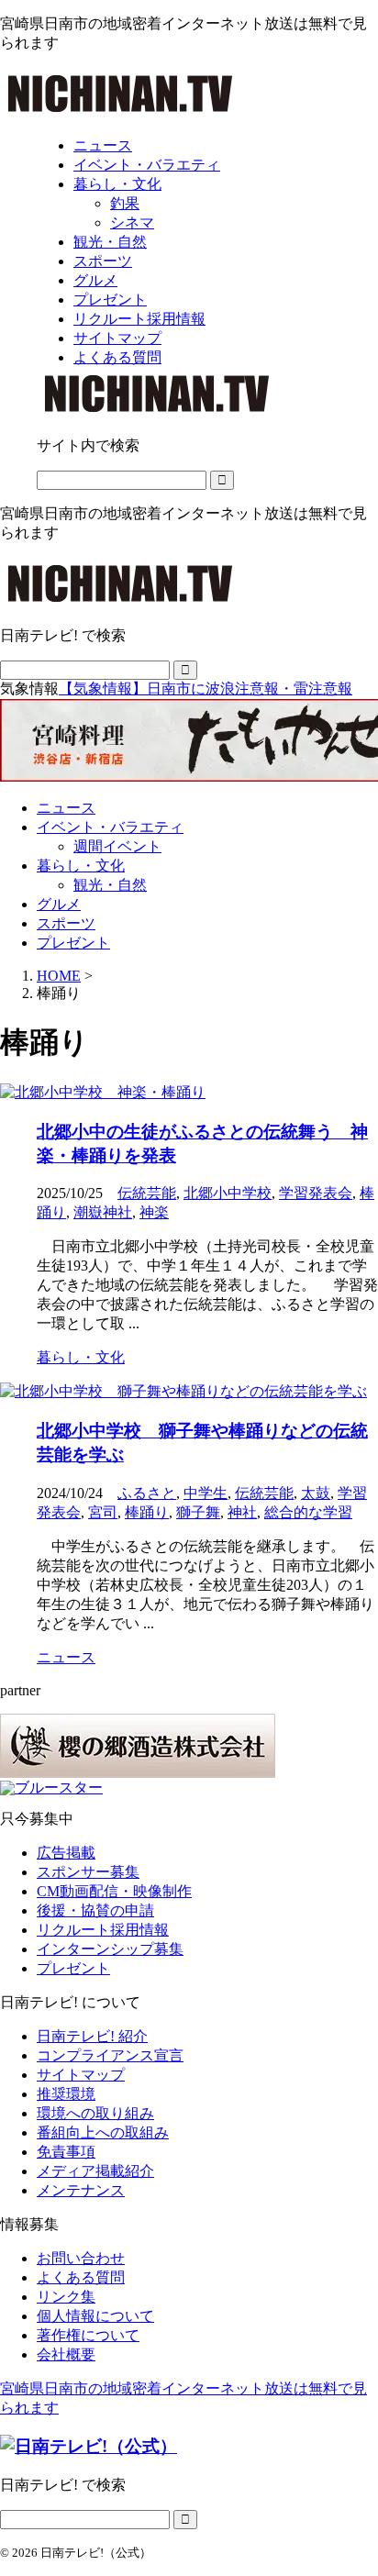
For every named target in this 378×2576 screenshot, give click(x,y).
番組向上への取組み (103, 2132)
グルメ (59, 904)
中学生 (206, 1493)
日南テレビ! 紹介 (92, 2036)
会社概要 (66, 2354)
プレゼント (73, 943)
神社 (242, 1512)
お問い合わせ (81, 2258)
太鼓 (316, 1493)
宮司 (103, 1512)
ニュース (66, 808)
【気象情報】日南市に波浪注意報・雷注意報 (206, 688)
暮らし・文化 (81, 866)
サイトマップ (81, 2075)
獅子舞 (198, 1512)
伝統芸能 (147, 1193)
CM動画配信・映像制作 (114, 1891)
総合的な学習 (308, 1512)
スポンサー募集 (88, 1872)
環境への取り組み (95, 2113)
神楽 (154, 1212)
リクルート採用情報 (103, 1930)
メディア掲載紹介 (95, 2171)
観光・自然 (110, 885)
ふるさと (147, 1493)
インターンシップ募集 (110, 1949)
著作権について (88, 2335)
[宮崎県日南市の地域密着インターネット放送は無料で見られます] (120, 113)
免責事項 (66, 2152)
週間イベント (117, 846)
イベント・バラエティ (110, 827)
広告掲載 (66, 1853)
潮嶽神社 (103, 1212)
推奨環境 (66, 2094)
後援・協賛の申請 (95, 1910)
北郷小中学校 (228, 1193)
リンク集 (66, 2297)
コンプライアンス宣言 (110, 2055)
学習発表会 (316, 1193)
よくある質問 (81, 2277)
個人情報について (95, 2316)
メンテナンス (81, 2190)
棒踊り (147, 1512)
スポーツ (66, 923)
